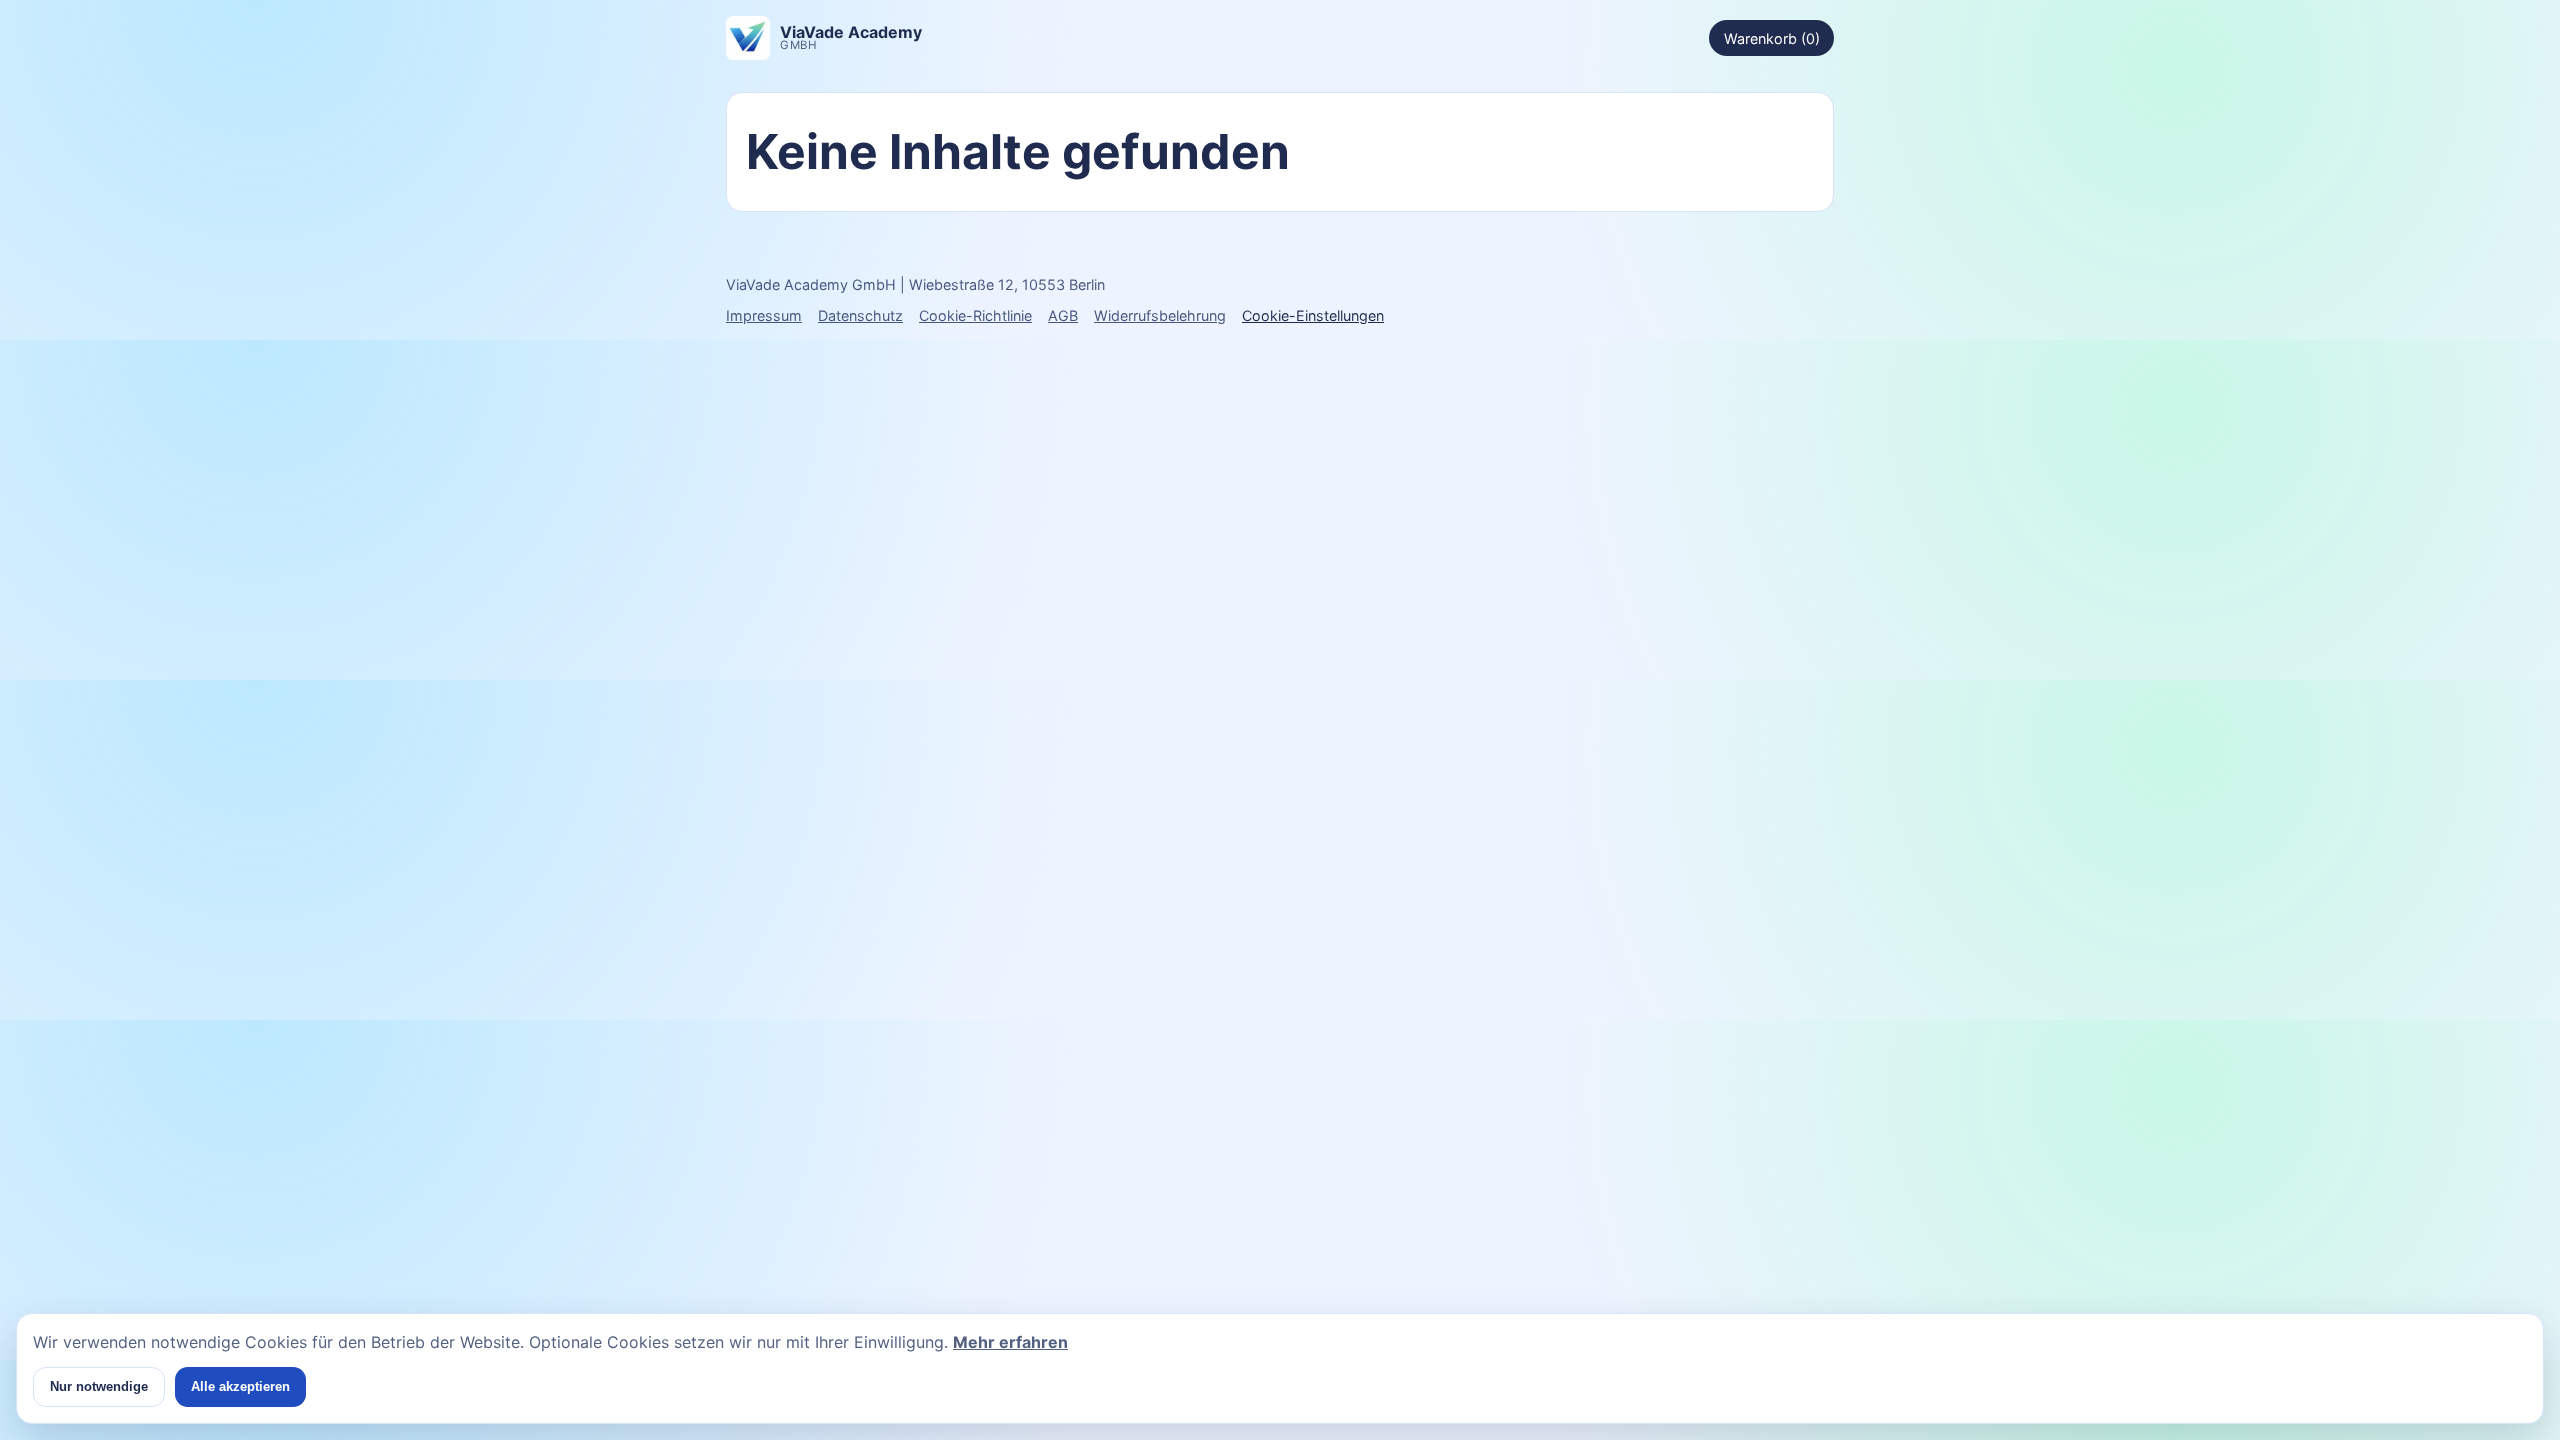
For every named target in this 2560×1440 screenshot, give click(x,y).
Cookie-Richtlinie (975, 315)
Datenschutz (860, 315)
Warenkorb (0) (1772, 38)
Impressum (764, 315)
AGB (1063, 315)
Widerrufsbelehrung (1160, 315)
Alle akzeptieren (240, 1386)
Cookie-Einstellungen (1313, 315)
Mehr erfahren (1010, 1342)
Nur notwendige (99, 1386)
